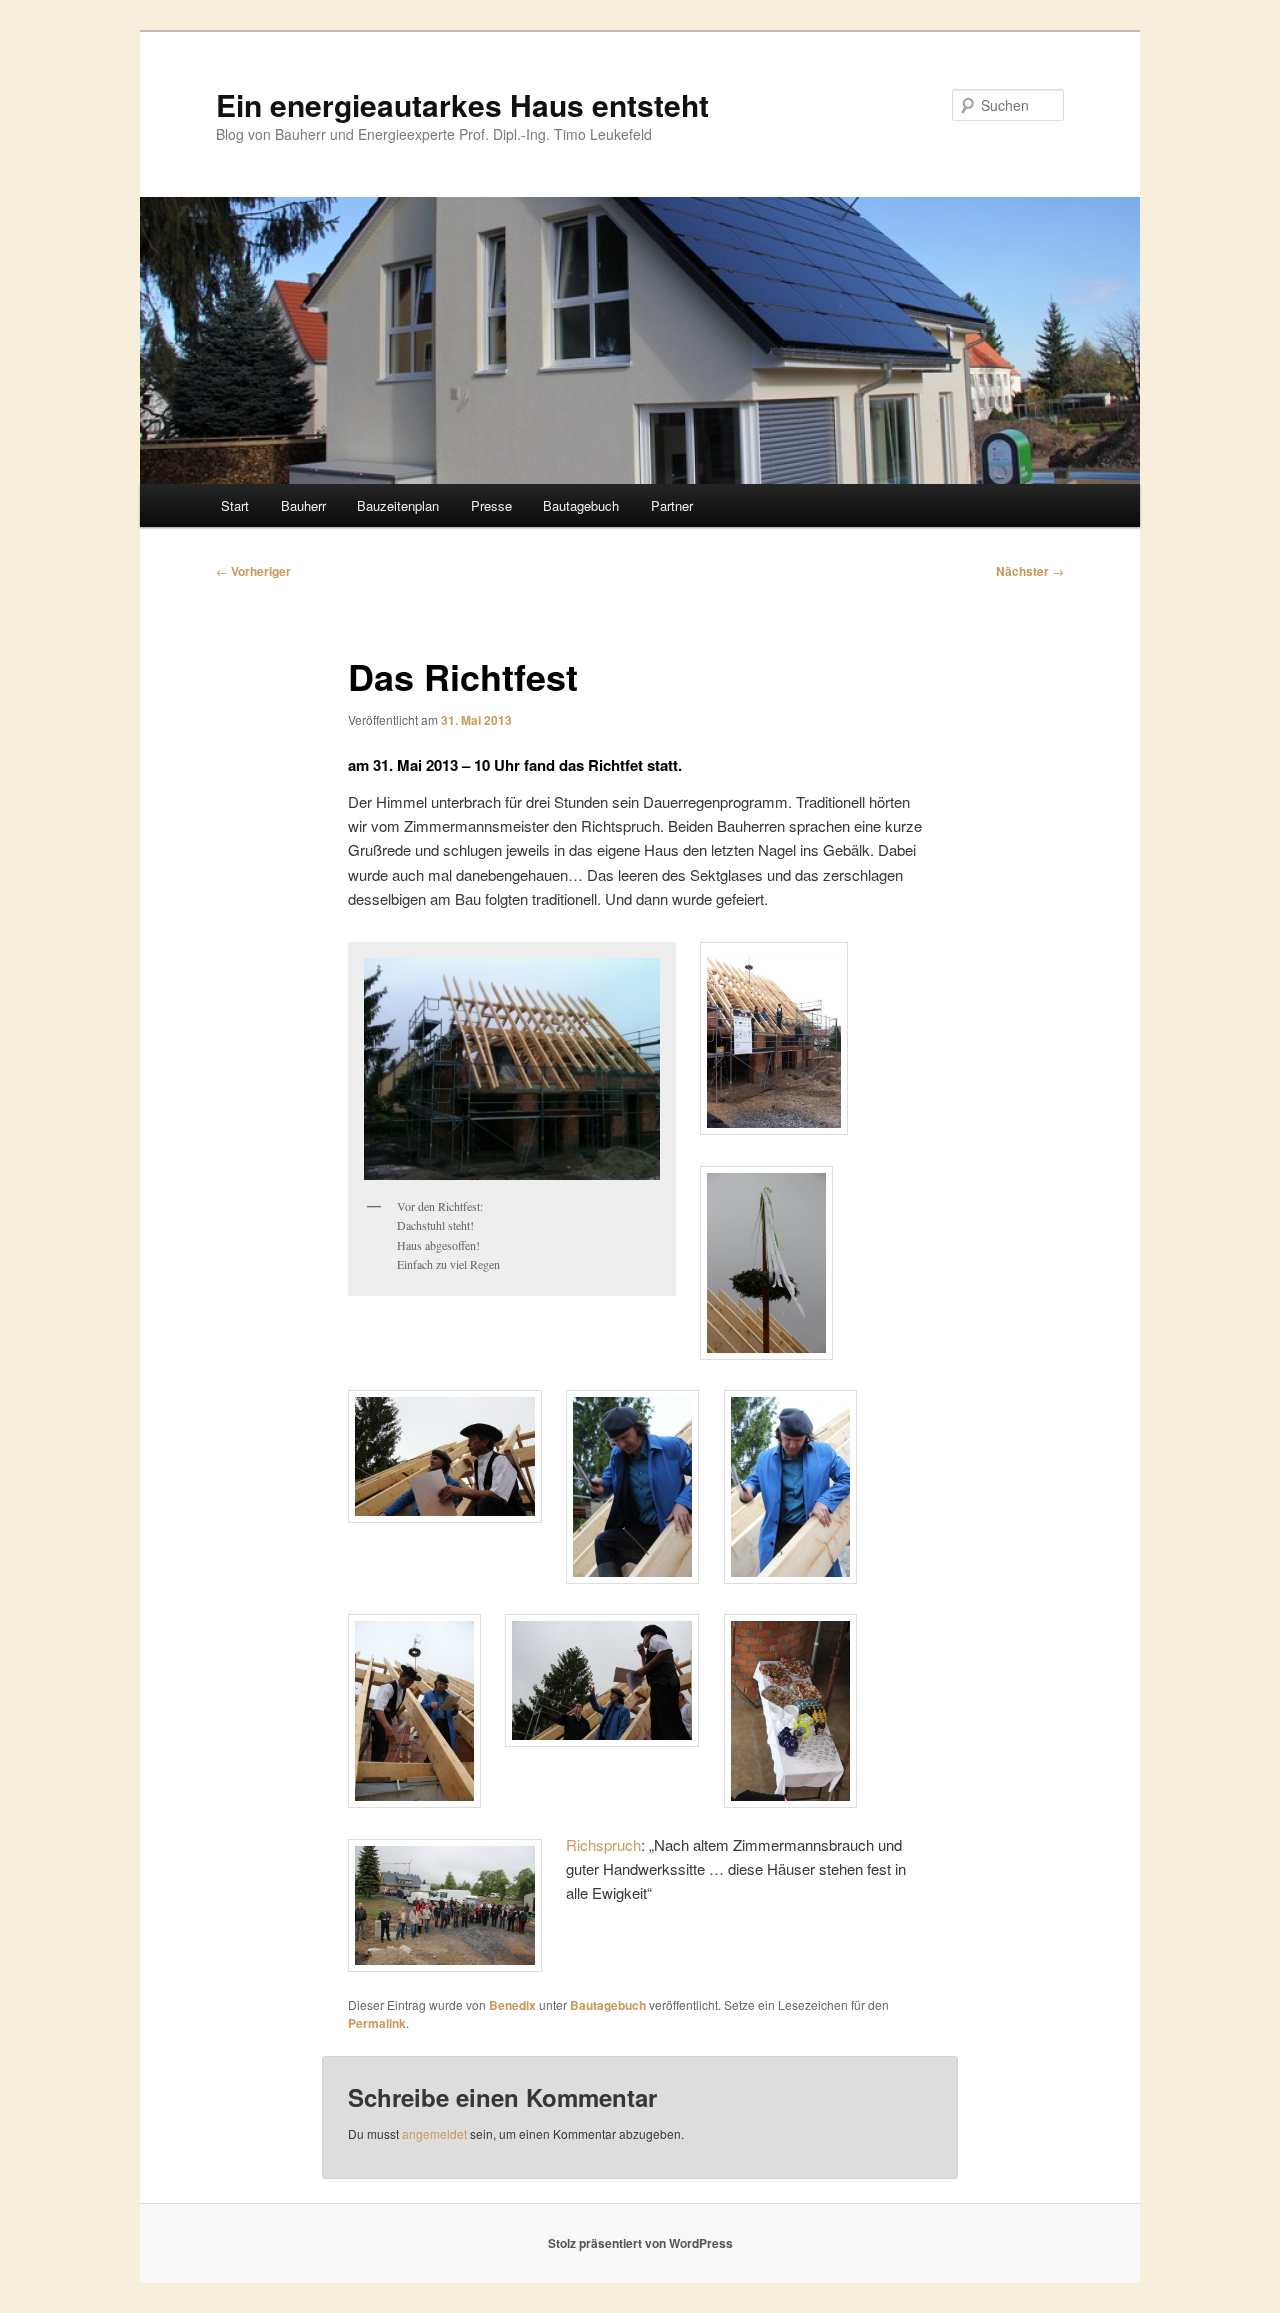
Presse (491, 505)
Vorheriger (253, 571)
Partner (672, 505)
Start (235, 505)
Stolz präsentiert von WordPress (640, 2243)
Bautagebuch (581, 505)
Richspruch (603, 1844)
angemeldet (434, 2133)
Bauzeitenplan (398, 505)
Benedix (512, 2005)
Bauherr (303, 505)
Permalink (377, 2023)
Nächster (1030, 571)
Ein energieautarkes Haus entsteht (462, 104)
